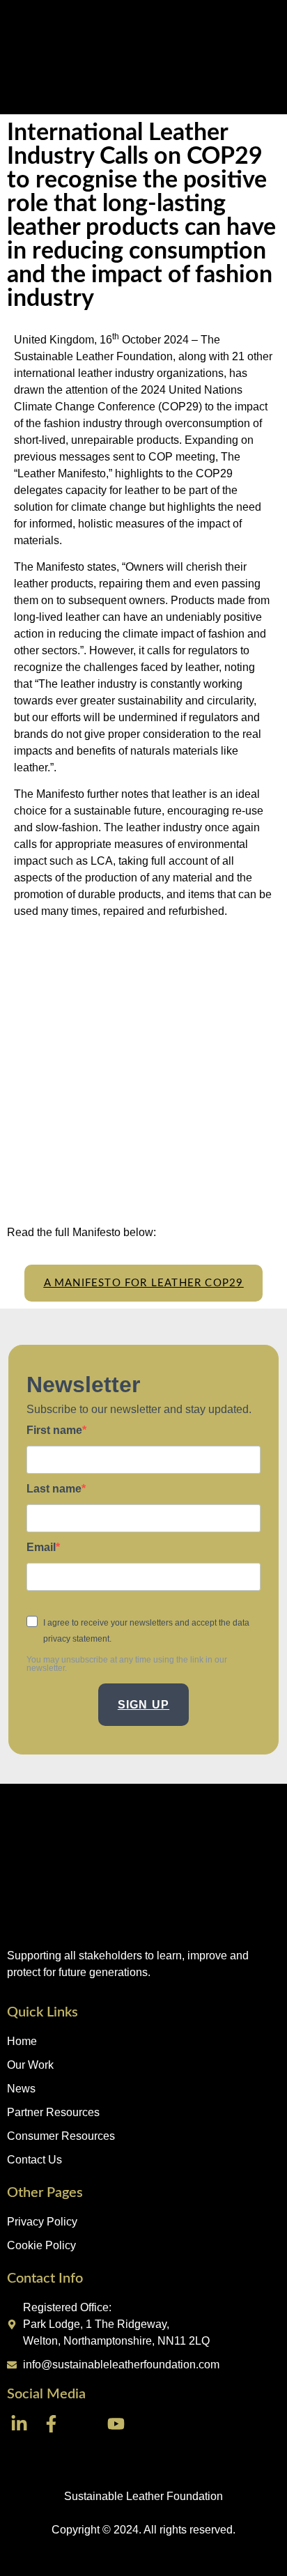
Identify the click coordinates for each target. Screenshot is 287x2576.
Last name (54, 1489)
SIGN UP (143, 1705)
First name (54, 1430)
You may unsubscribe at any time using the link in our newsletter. (127, 1664)
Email (41, 1548)
